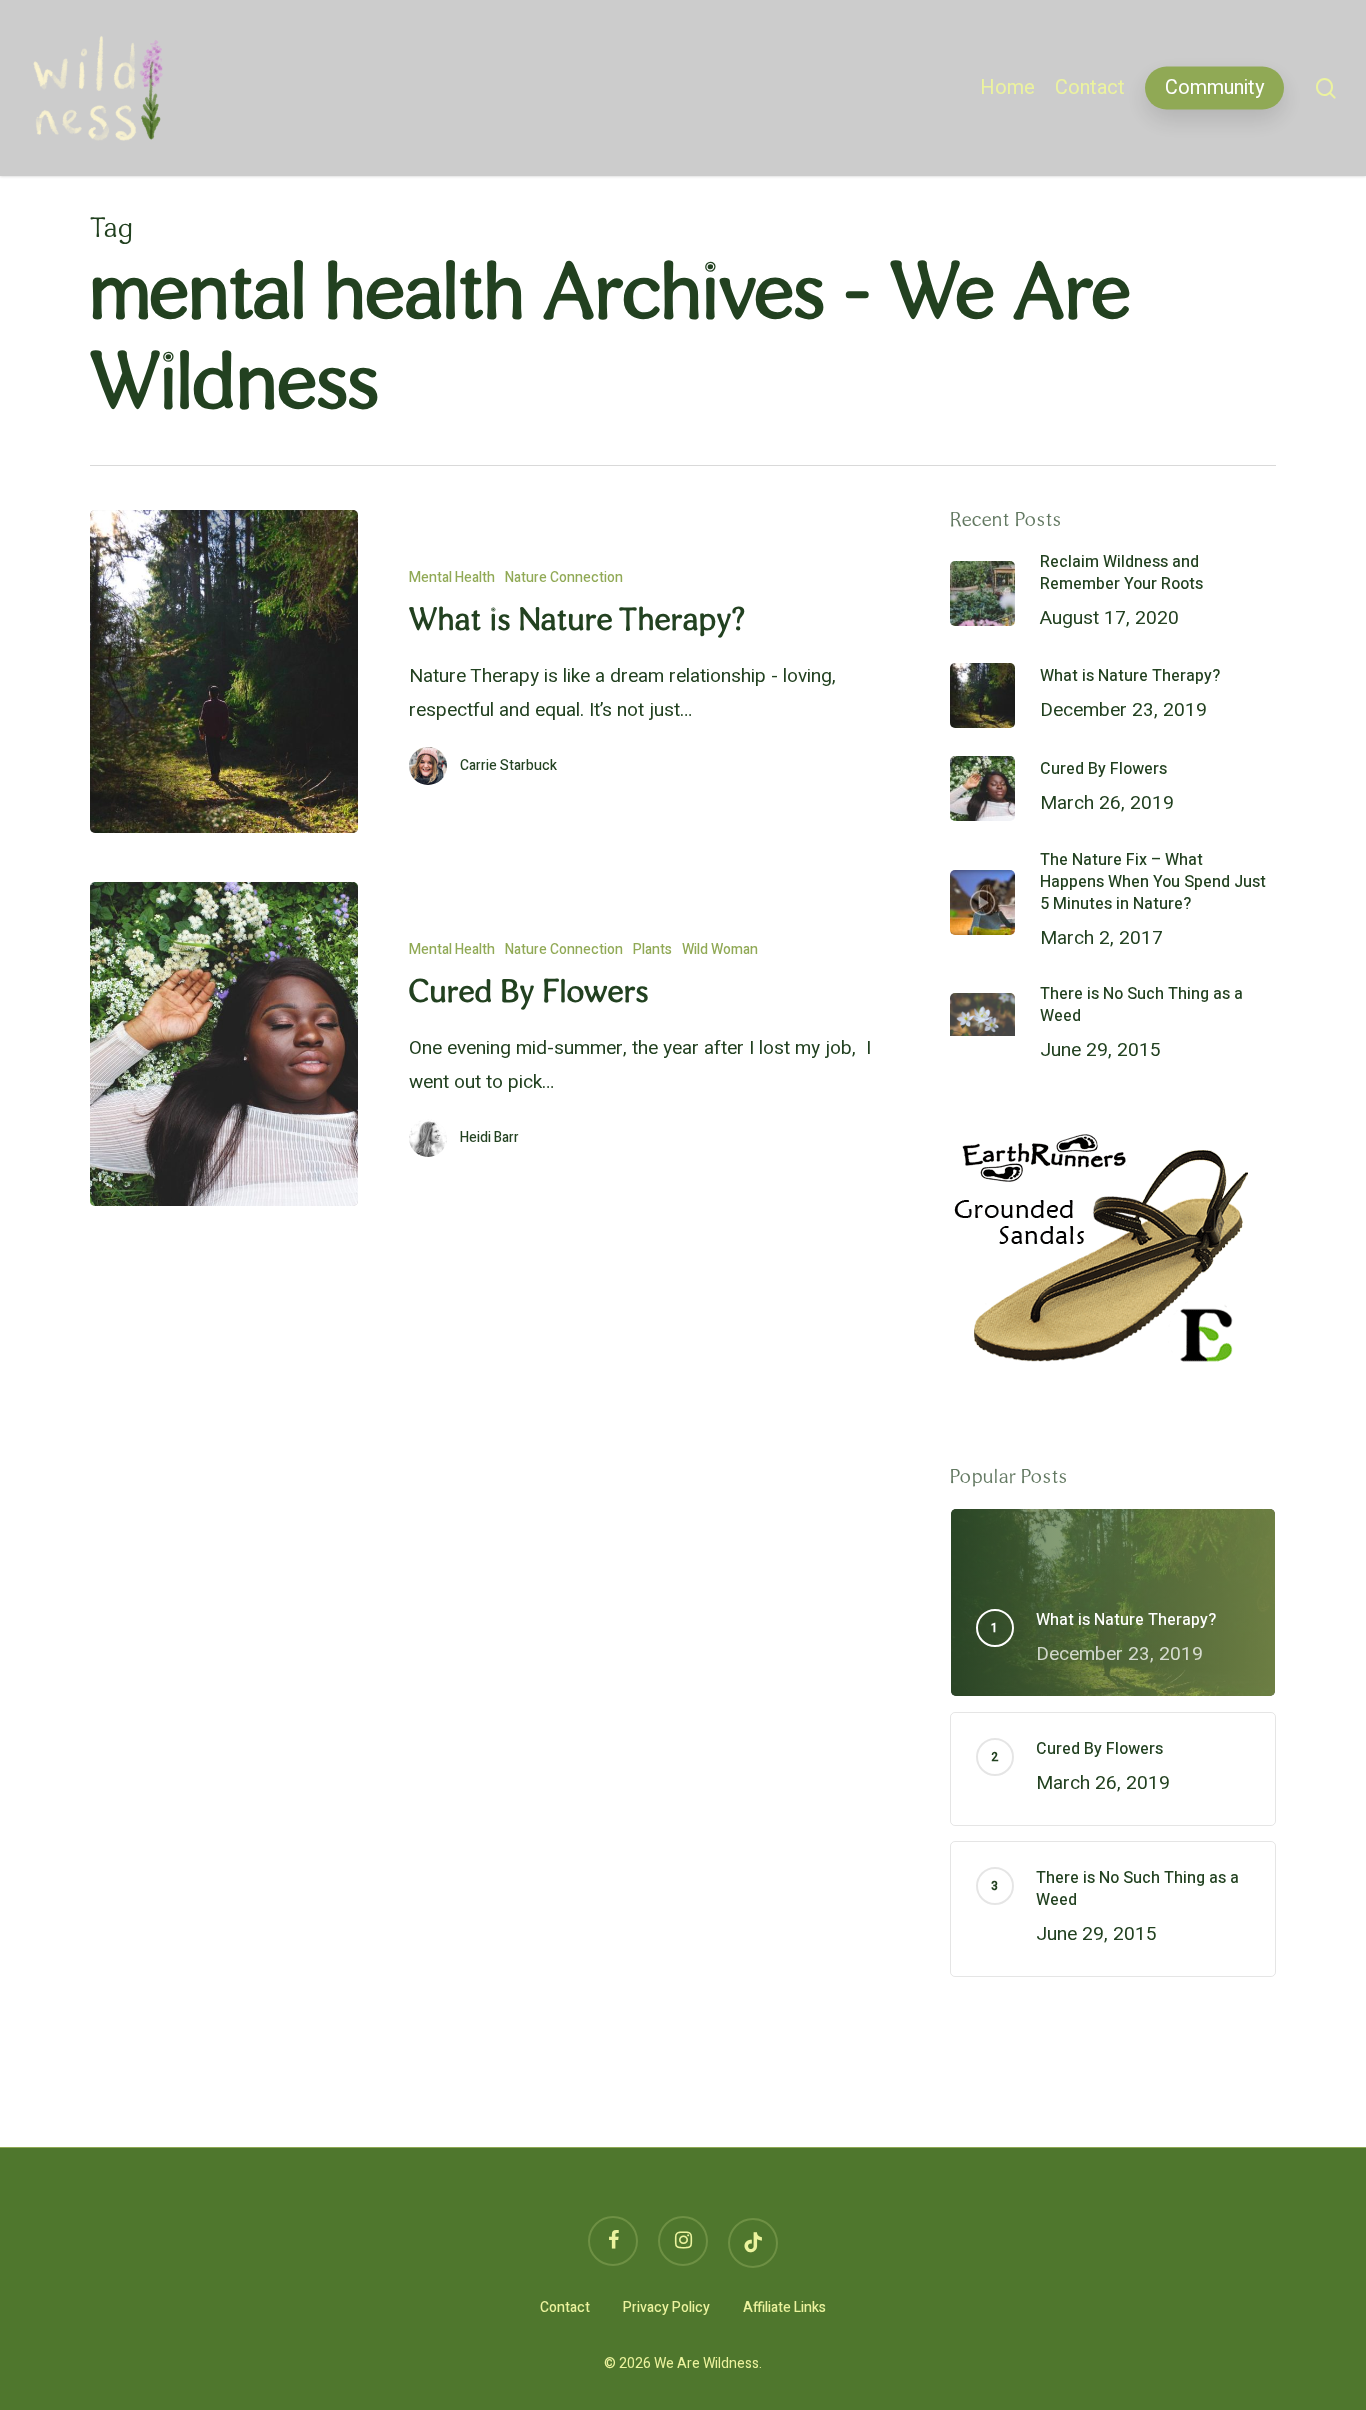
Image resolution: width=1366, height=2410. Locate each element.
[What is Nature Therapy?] (224, 671)
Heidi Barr (489, 1138)
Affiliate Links (784, 2307)
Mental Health (452, 577)
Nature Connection (564, 577)
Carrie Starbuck (508, 766)
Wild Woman (720, 949)
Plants (652, 949)
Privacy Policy (666, 2307)
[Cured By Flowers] (224, 1043)
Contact (565, 2307)
